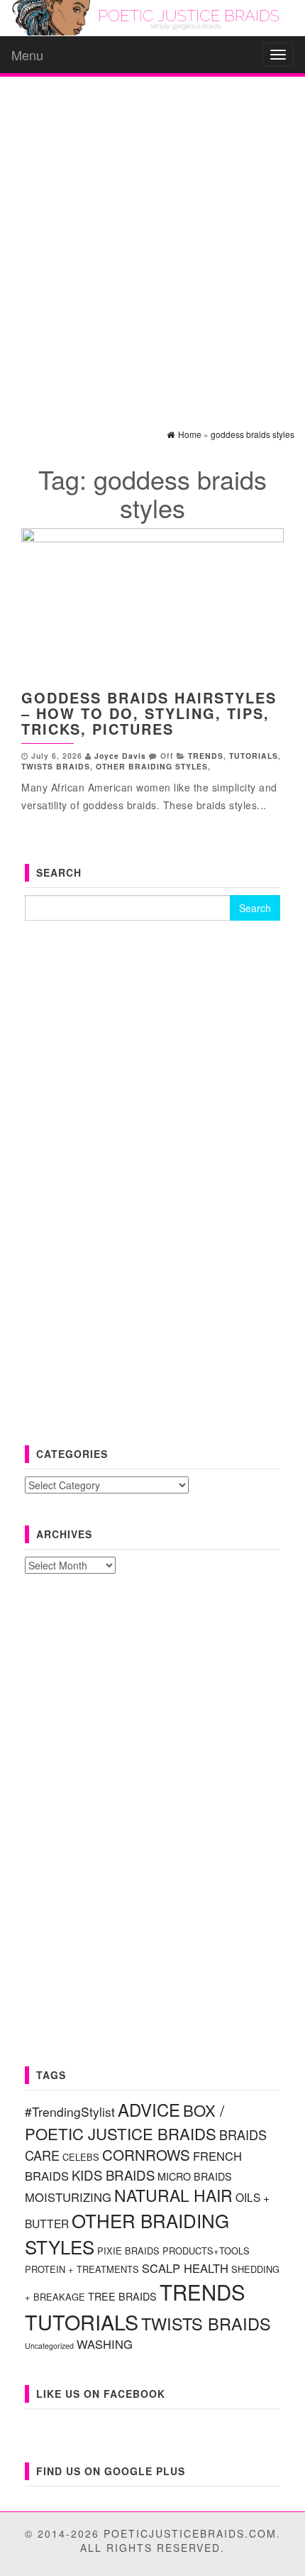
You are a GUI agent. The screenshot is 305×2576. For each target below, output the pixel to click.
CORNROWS (146, 2154)
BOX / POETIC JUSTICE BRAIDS (124, 2121)
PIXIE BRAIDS (128, 2251)
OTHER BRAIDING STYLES (152, 766)
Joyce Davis (120, 756)
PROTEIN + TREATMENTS (82, 2269)
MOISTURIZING (68, 2197)
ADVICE (149, 2109)
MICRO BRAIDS (195, 2176)
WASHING (105, 2344)
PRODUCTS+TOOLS (206, 2251)
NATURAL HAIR (173, 2195)
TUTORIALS (254, 756)
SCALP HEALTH (185, 2268)
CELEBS (81, 2157)
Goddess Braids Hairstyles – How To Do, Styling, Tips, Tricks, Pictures (149, 713)
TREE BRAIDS (122, 2296)
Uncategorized (49, 2346)
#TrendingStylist (70, 2111)
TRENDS (206, 756)
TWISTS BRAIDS (56, 766)
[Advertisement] (152, 240)
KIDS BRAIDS (113, 2175)
